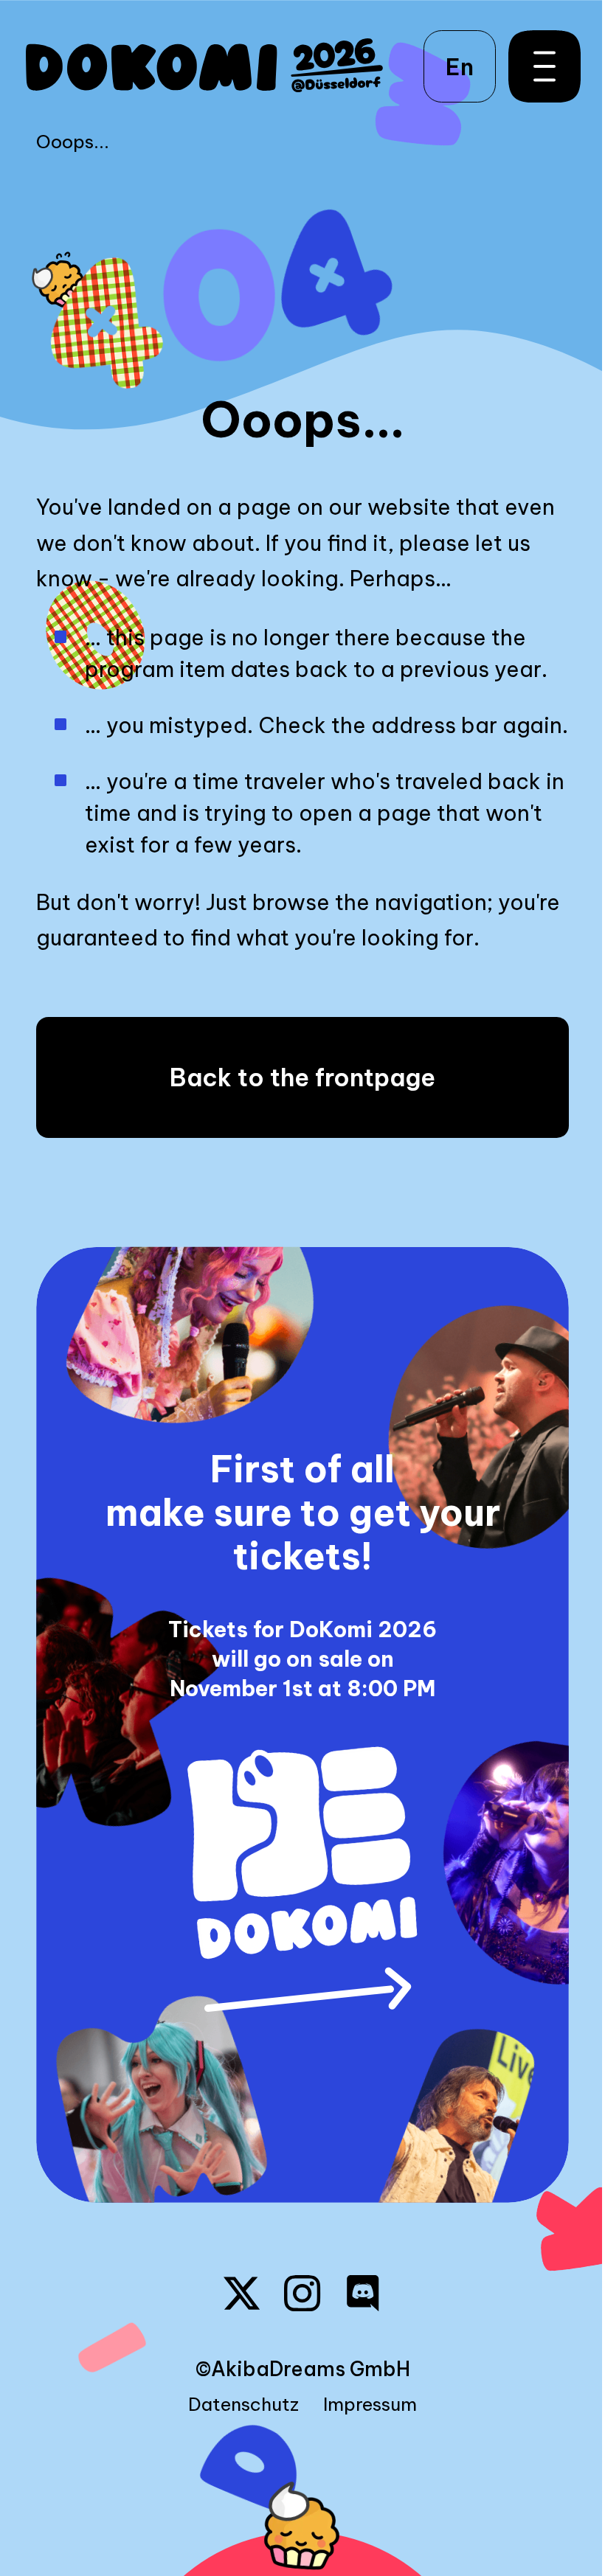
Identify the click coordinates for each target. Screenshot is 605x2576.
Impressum (370, 2405)
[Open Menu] (537, 66)
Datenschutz (243, 2405)
